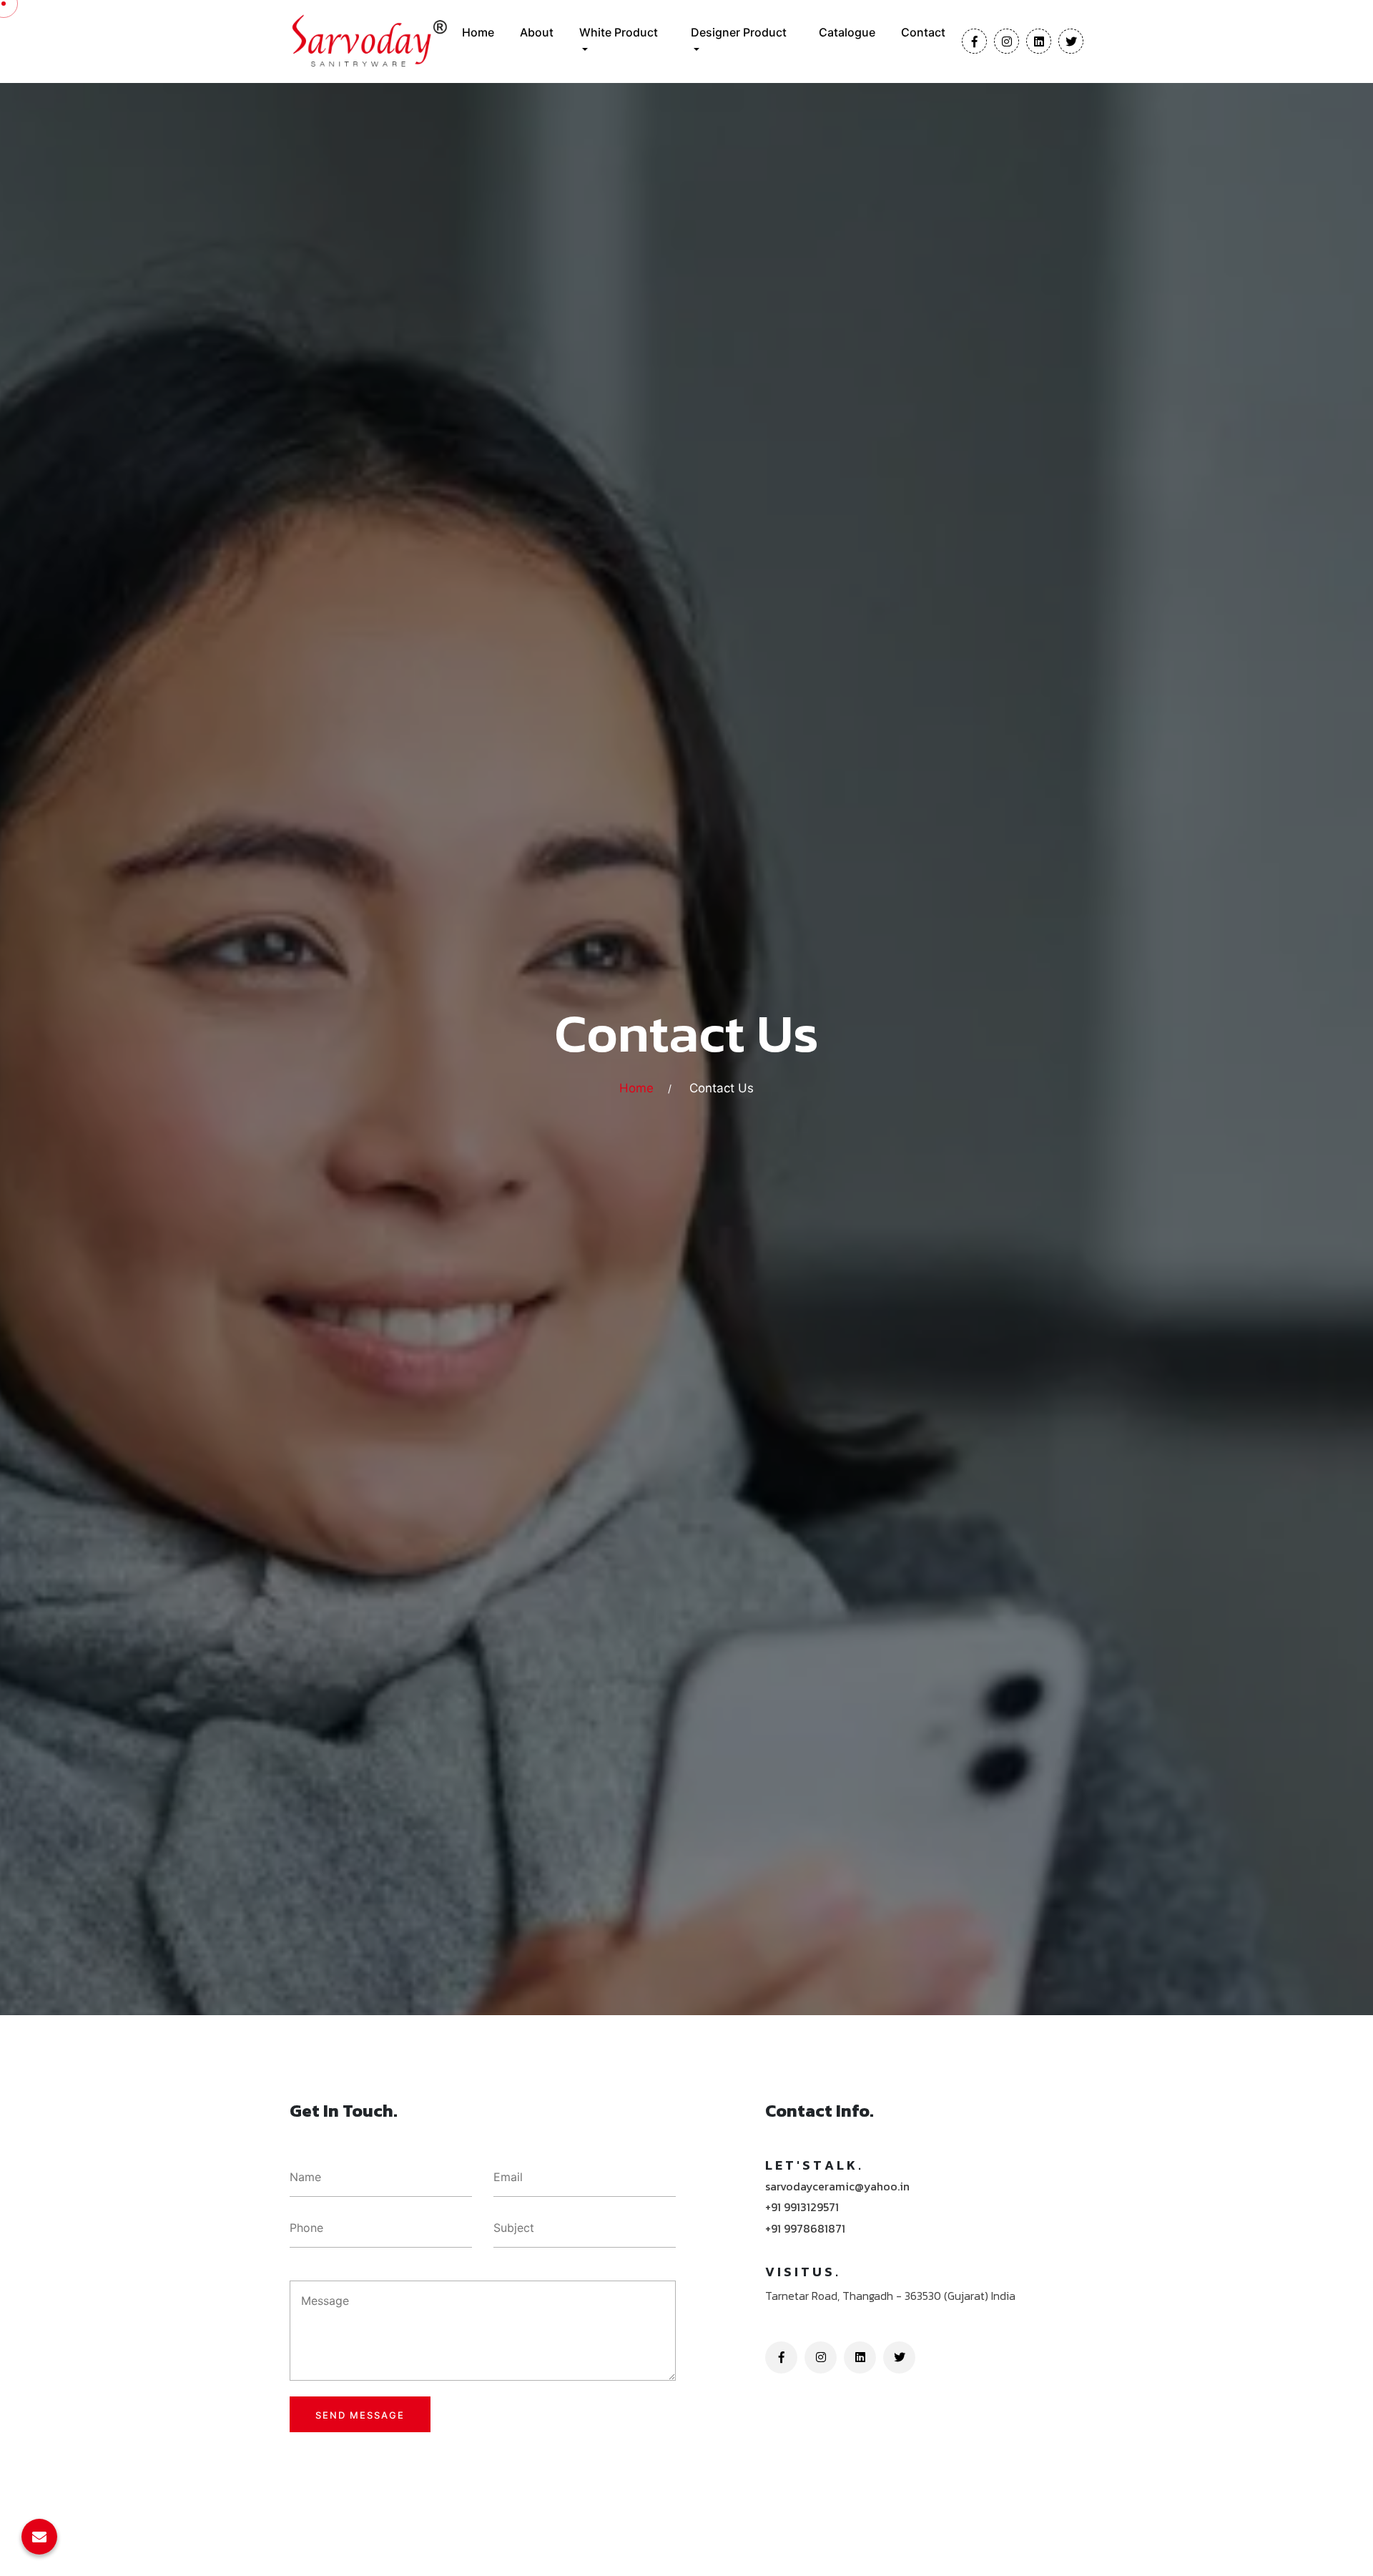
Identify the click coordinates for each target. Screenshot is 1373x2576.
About (537, 32)
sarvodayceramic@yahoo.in (837, 2186)
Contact (923, 32)
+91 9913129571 (802, 2207)
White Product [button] (619, 32)
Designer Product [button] (739, 32)
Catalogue (847, 32)
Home (478, 32)
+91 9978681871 (805, 2229)
